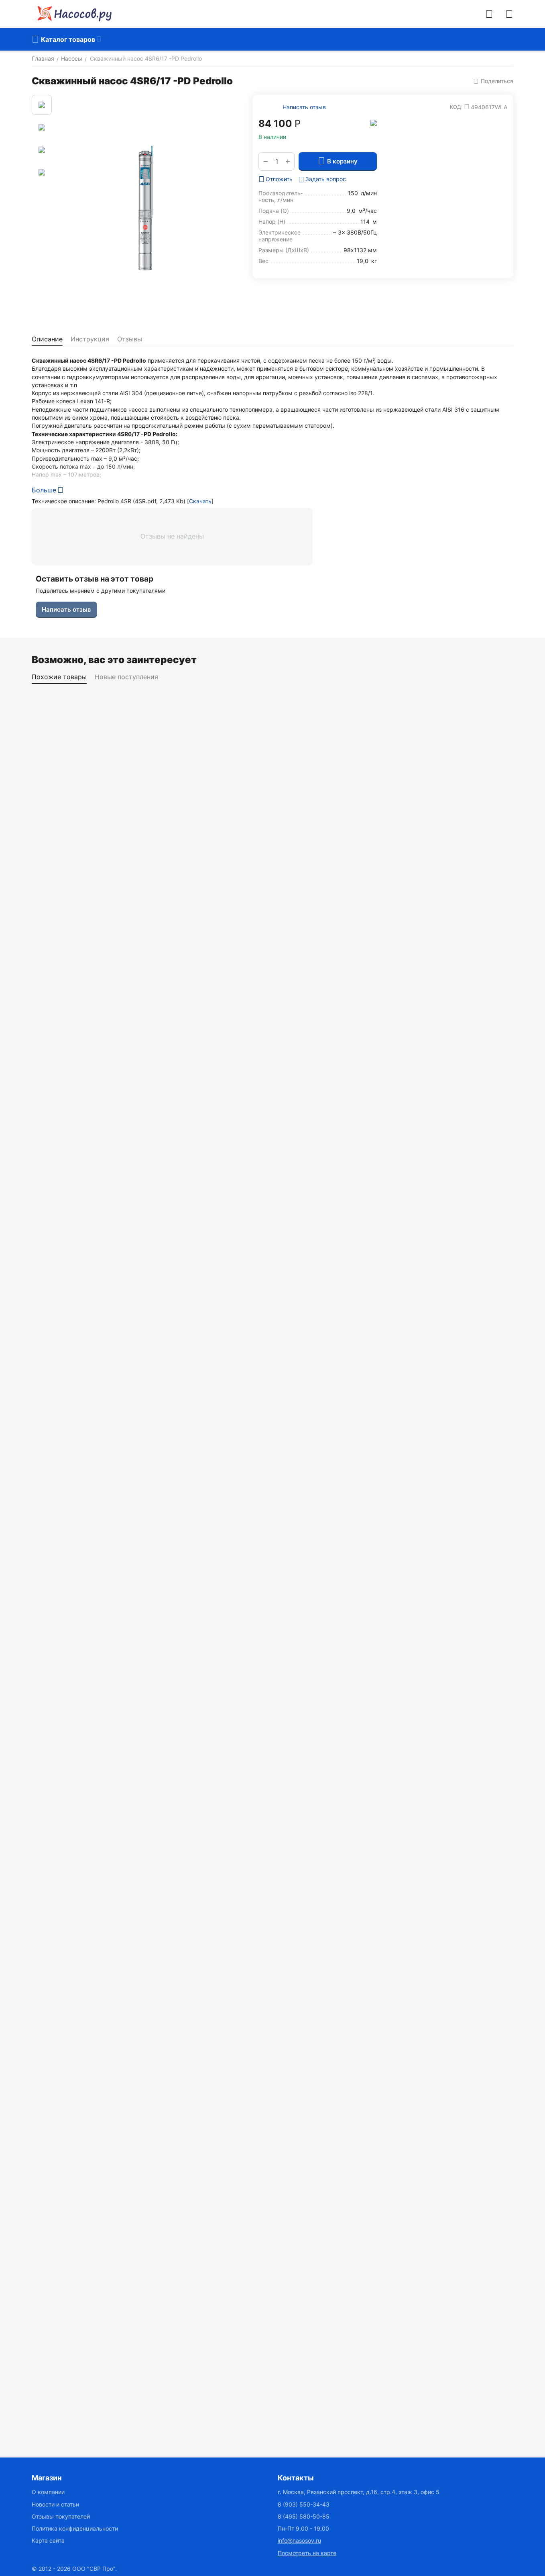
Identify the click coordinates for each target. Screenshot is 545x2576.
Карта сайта (48, 2540)
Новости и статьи (55, 2504)
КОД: (456, 107)
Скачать (200, 501)
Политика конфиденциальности (75, 2528)
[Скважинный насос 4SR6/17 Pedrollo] (146, 209)
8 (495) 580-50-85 (304, 2516)
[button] (493, 81)
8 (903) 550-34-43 (304, 2504)
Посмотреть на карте (307, 2553)
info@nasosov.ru (299, 2540)
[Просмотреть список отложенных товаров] (509, 14)
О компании (48, 2492)
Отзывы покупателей (61, 2516)
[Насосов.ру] (72, 14)
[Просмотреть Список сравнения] (489, 14)
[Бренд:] (374, 122)
